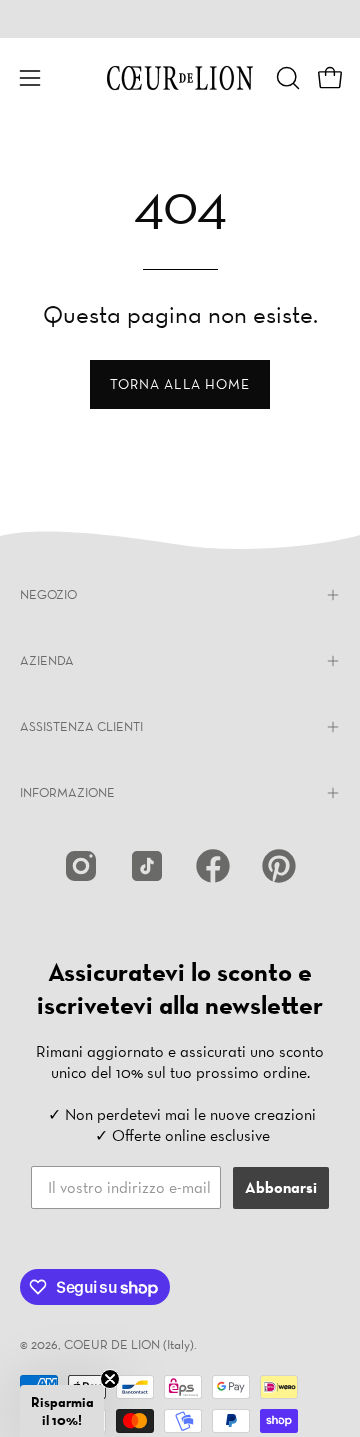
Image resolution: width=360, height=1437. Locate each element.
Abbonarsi (281, 1187)
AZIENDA (47, 660)
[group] (180, 19)
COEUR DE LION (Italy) (129, 1344)
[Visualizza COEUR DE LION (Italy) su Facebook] (213, 866)
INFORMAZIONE (67, 792)
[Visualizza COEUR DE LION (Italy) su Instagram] (81, 866)
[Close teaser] (110, 1379)
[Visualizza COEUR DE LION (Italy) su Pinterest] (279, 866)
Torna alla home (180, 384)
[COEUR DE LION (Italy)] (180, 78)
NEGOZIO (48, 594)
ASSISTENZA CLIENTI (81, 726)
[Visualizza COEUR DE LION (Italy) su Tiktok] (147, 866)
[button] (286, 78)
